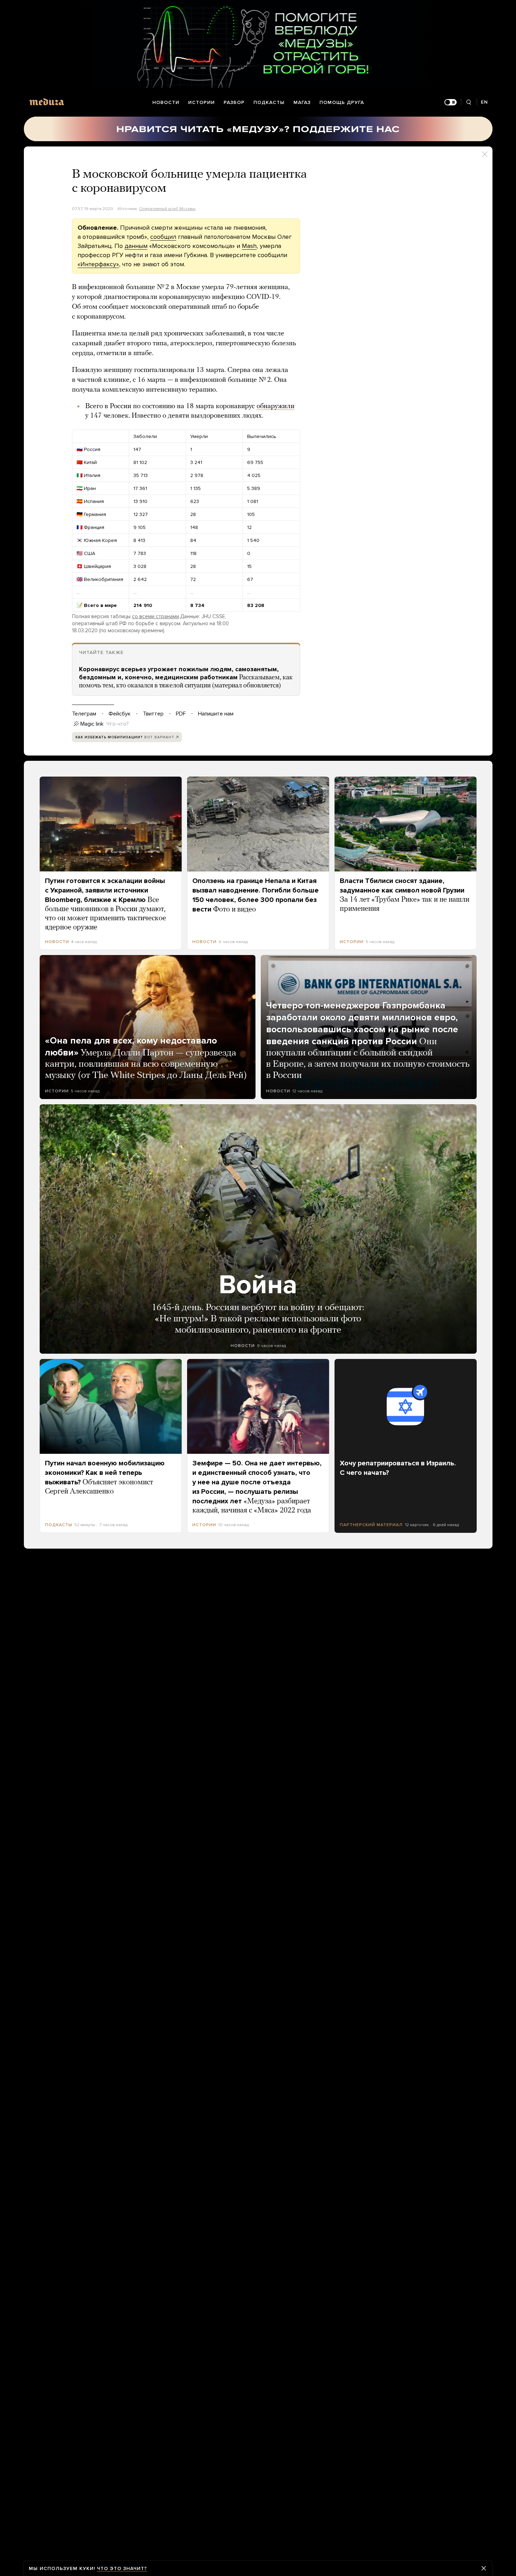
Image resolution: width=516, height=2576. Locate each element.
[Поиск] (469, 102)
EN (484, 102)
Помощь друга (342, 102)
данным (136, 246)
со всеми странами (156, 616)
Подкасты (269, 102)
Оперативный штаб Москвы (167, 209)
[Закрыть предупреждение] (484, 2568)
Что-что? (118, 724)
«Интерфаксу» (98, 264)
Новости (166, 102)
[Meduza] (47, 102)
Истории (201, 102)
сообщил (163, 237)
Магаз (302, 102)
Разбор (234, 102)
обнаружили (276, 406)
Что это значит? (122, 2568)
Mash (249, 246)
